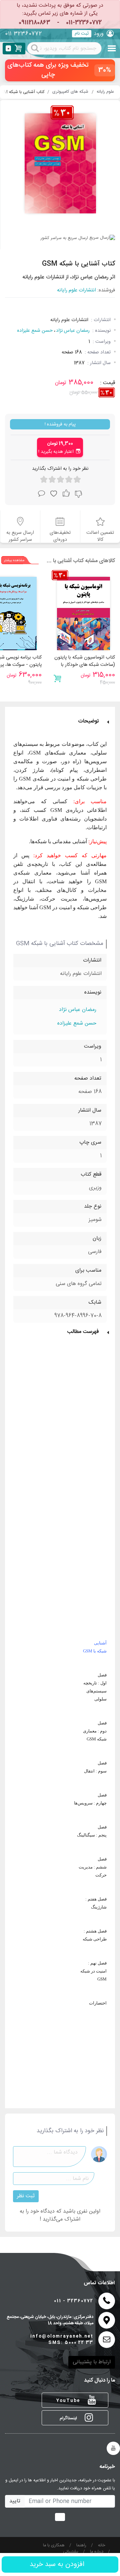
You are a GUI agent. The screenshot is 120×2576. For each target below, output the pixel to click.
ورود (99, 34)
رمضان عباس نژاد (73, 331)
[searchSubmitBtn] (35, 48)
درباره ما (97, 2552)
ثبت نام (82, 34)
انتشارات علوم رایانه (76, 291)
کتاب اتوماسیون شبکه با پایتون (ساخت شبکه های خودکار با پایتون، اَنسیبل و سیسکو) (85, 665)
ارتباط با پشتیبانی (92, 2362)
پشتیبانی (71, 2552)
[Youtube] (113, 2448)
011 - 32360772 (74, 2301)
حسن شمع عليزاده (35, 331)
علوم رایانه (105, 92)
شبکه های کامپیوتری (70, 92)
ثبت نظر (26, 2196)
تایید (15, 2501)
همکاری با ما (54, 2545)
